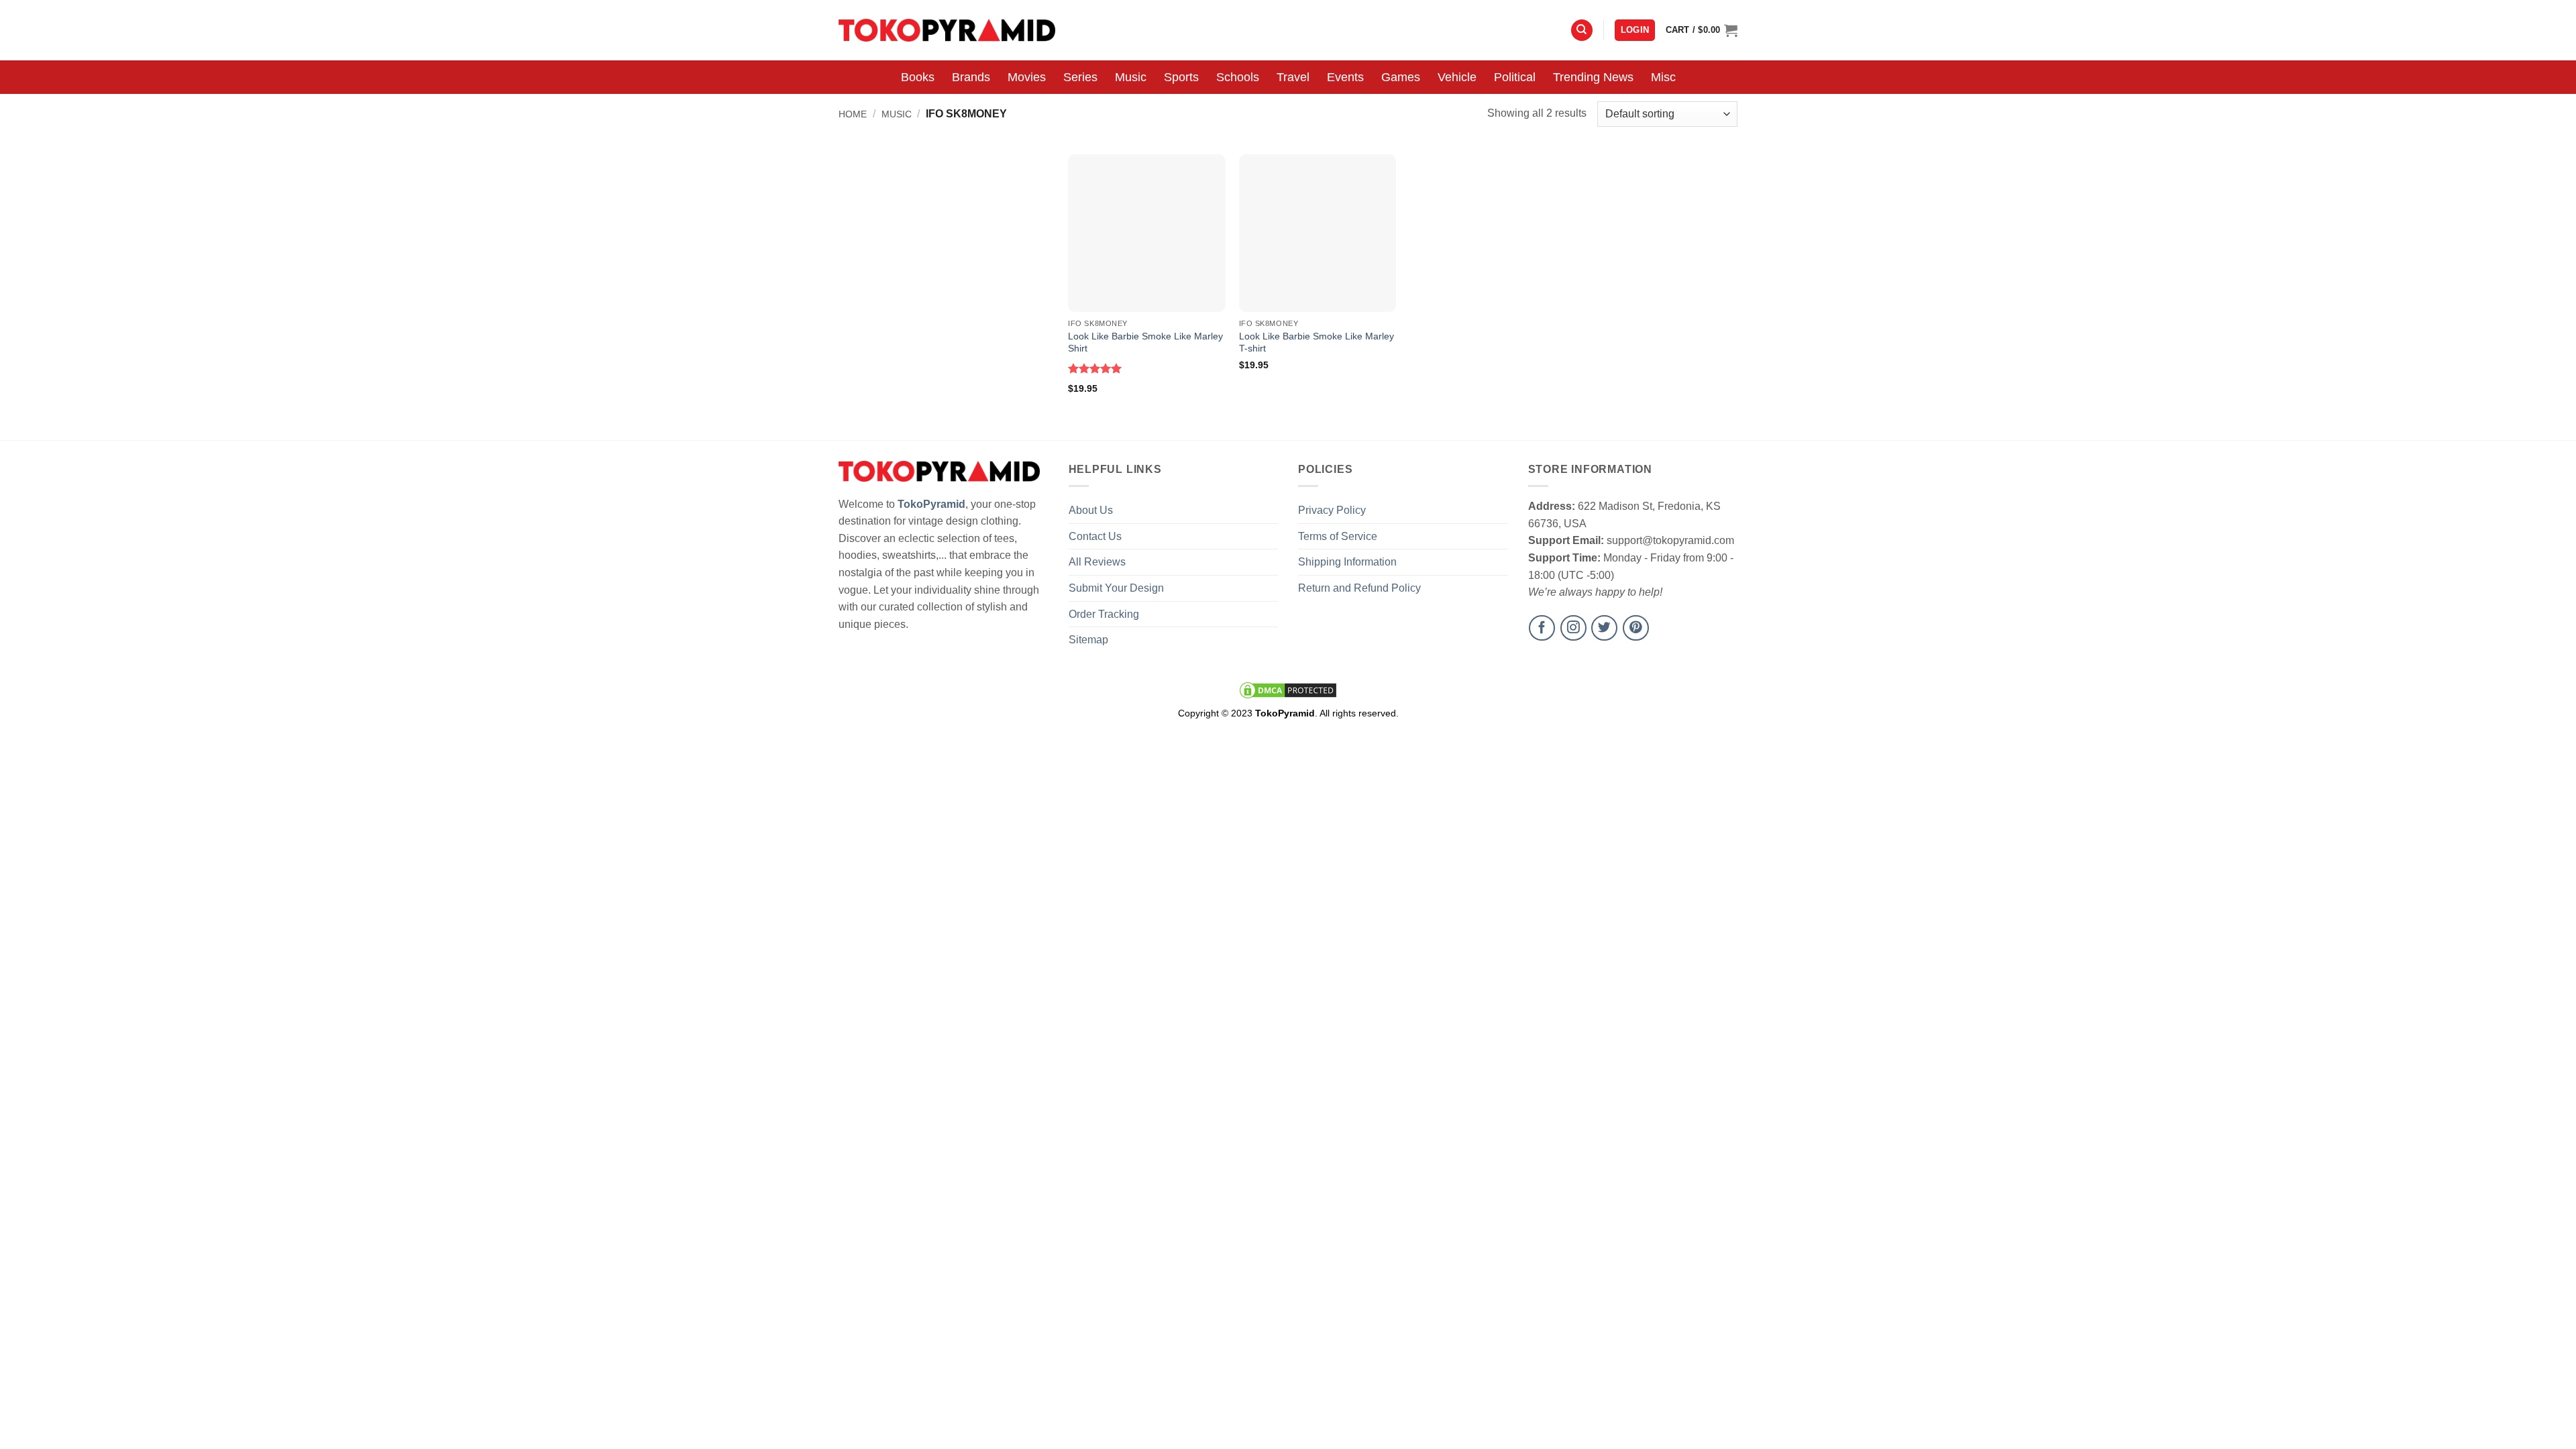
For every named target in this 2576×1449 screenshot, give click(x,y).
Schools (1238, 77)
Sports (1181, 77)
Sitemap (1088, 640)
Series (1080, 77)
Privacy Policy (1332, 510)
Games (1401, 77)
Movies (1027, 77)
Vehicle (1457, 77)
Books (918, 77)
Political (1515, 77)
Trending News (1593, 77)
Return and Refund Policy (1359, 588)
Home (853, 114)
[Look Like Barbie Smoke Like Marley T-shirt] (1318, 233)
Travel (1293, 77)
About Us (1091, 510)
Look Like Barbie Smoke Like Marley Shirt (1145, 342)
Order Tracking (1104, 614)
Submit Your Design (1116, 588)
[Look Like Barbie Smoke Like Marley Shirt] (1147, 233)
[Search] (1582, 31)
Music (1131, 77)
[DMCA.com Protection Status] (1288, 690)
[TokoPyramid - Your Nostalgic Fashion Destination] (947, 30)
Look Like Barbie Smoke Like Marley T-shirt (1317, 342)
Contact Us (1095, 536)
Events (1345, 77)
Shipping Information (1347, 562)
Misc (1663, 77)
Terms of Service (1338, 536)
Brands (971, 77)
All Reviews (1097, 562)
